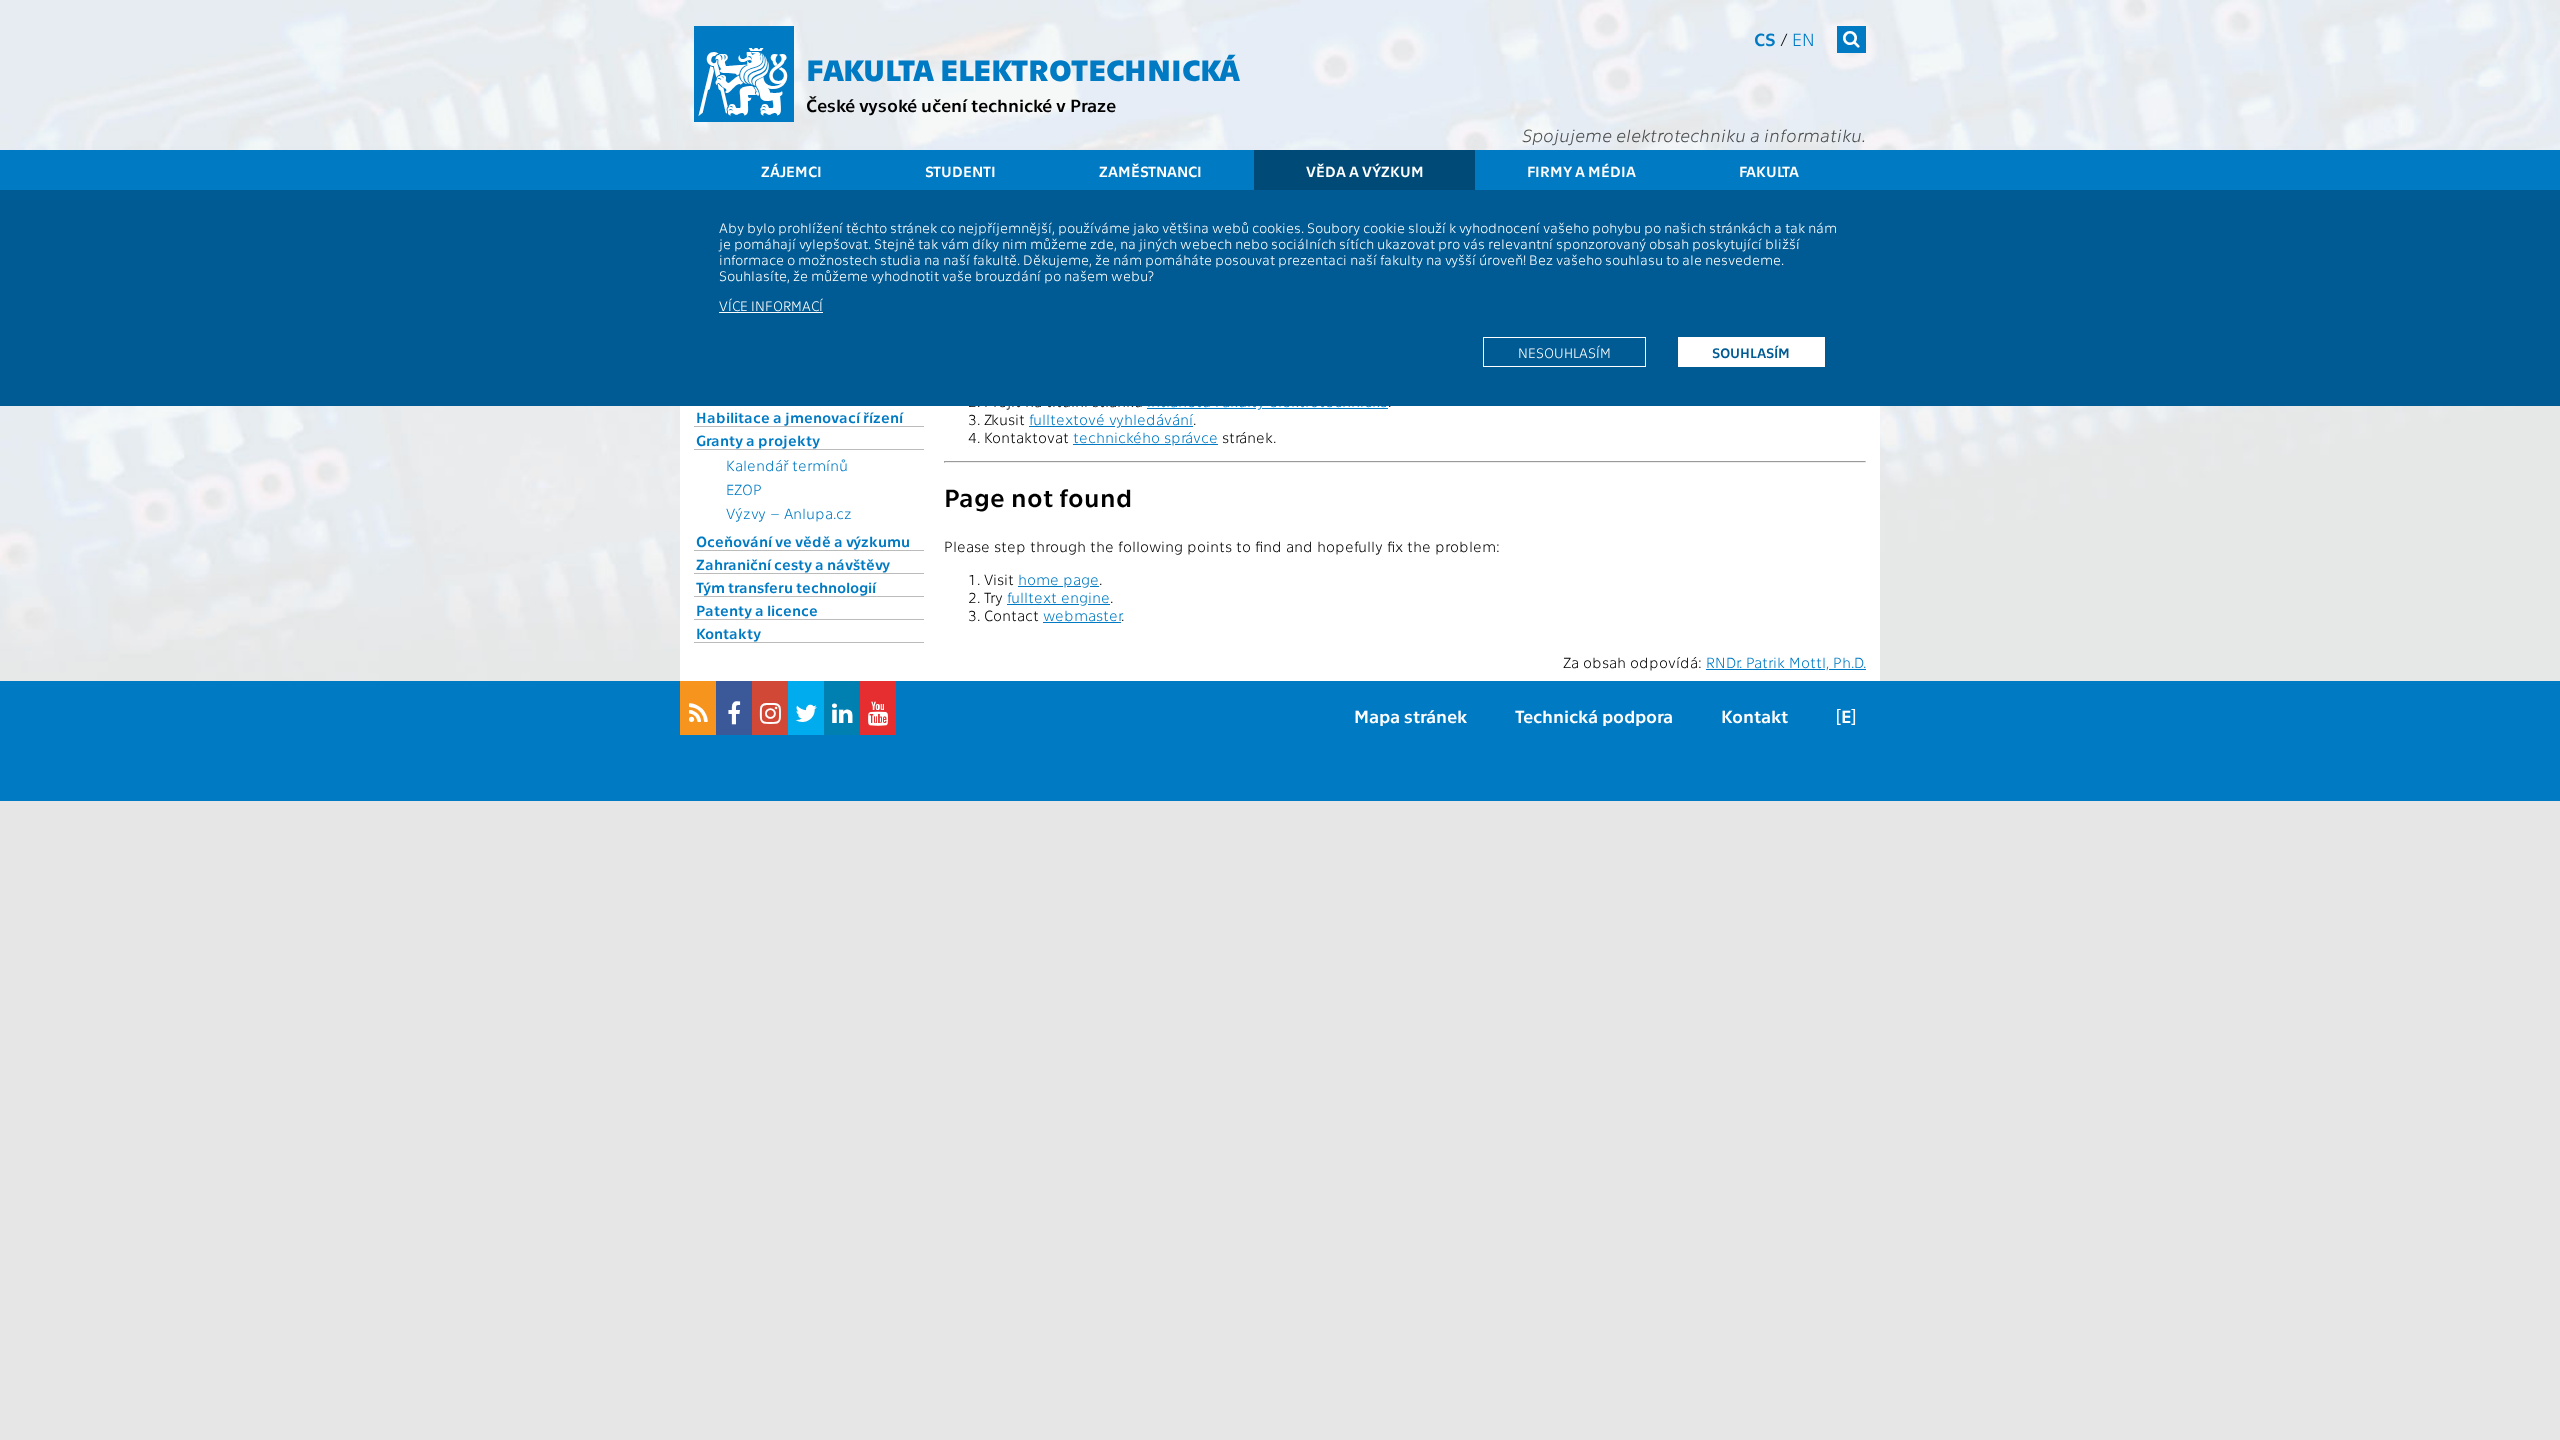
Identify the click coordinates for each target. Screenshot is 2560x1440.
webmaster (1082, 615)
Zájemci (791, 171)
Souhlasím (1751, 352)
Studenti (960, 171)
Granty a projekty (758, 440)
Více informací (771, 305)
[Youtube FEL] (878, 708)
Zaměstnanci (1150, 171)
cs (1765, 38)
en (1803, 38)
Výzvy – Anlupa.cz (789, 513)
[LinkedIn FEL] (842, 708)
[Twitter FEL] (806, 708)
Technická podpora (1594, 715)
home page (1058, 579)
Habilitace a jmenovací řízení (799, 417)
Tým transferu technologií (786, 587)
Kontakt (1754, 715)
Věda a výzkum (1365, 171)
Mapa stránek (1410, 715)
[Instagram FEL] (770, 708)
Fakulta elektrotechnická (1023, 68)
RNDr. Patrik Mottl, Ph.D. (1786, 662)
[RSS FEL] (698, 708)
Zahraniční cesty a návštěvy (793, 564)
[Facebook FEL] (734, 708)
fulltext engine (1058, 597)
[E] (1846, 715)
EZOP (744, 489)
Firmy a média (1581, 171)
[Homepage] (744, 74)
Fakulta (1769, 171)
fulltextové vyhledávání (1111, 419)
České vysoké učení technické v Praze (961, 104)
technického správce (1145, 437)
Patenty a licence (757, 610)
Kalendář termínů (787, 465)
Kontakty (728, 633)
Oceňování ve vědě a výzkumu (803, 541)
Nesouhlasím (1564, 352)
